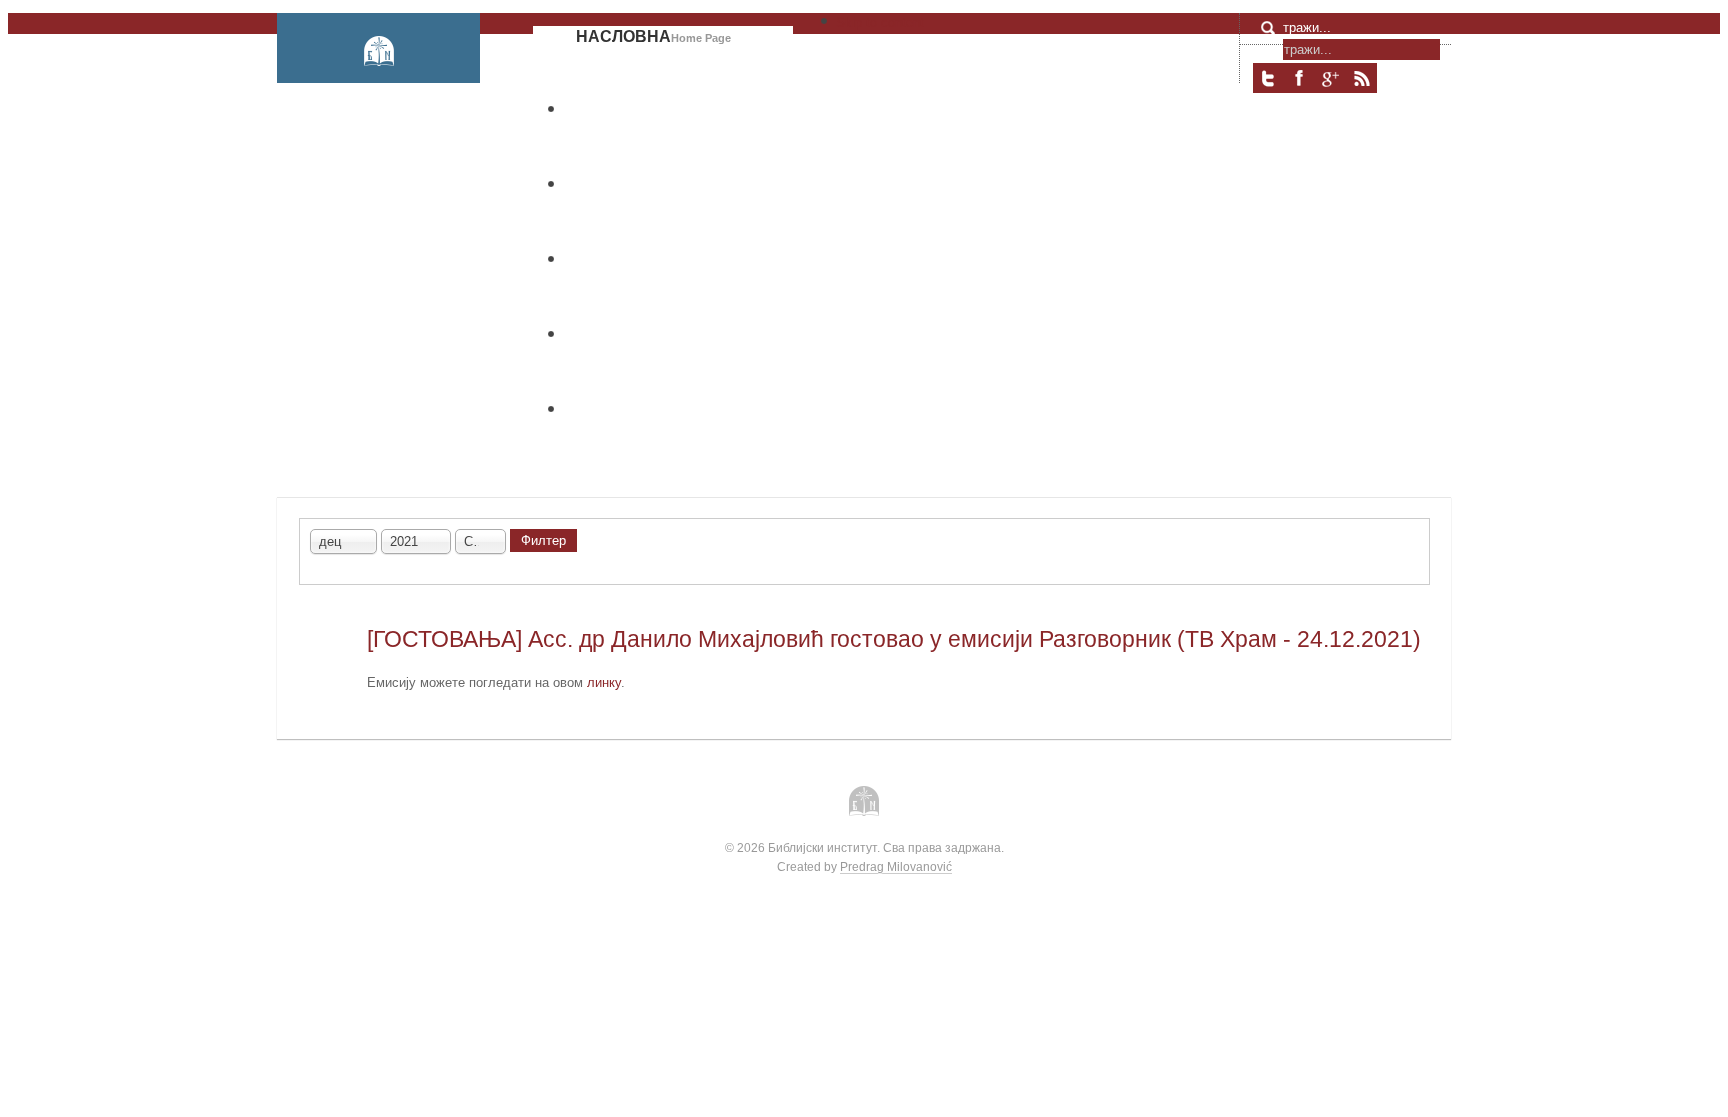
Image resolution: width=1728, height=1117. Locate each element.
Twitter (1268, 78)
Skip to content (880, 22)
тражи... (1307, 27)
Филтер (543, 540)
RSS (1361, 78)
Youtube (1330, 78)
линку (604, 682)
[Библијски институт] (378, 51)
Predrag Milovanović (896, 866)
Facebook (1299, 78)
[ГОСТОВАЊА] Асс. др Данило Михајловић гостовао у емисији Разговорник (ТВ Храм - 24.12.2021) (894, 639)
